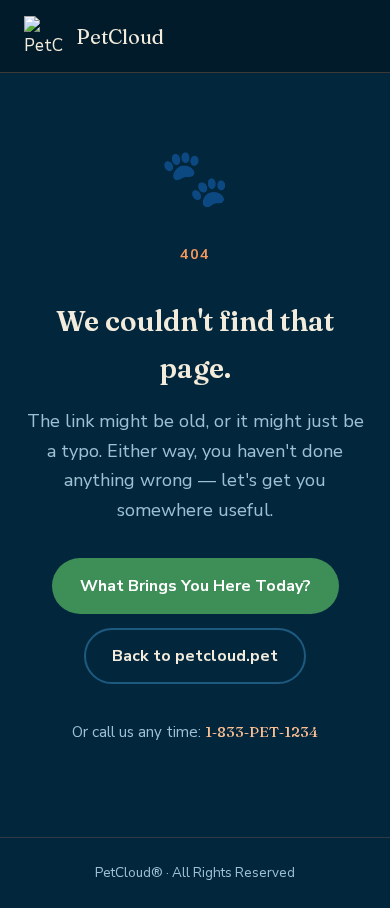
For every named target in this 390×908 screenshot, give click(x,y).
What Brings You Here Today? (195, 586)
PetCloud (120, 36)
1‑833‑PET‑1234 (261, 731)
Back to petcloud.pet (195, 656)
